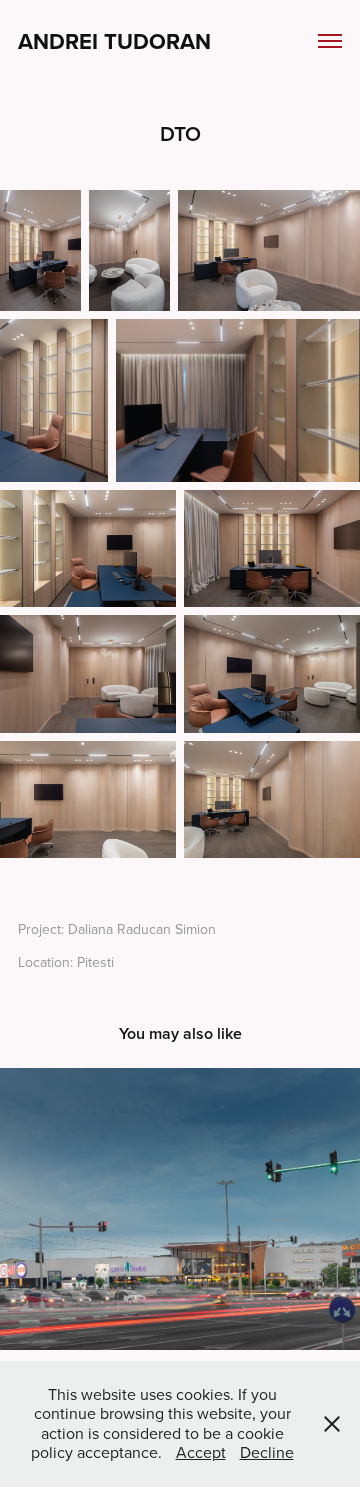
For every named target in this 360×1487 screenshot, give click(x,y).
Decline (267, 1452)
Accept (201, 1452)
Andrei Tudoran (114, 41)
